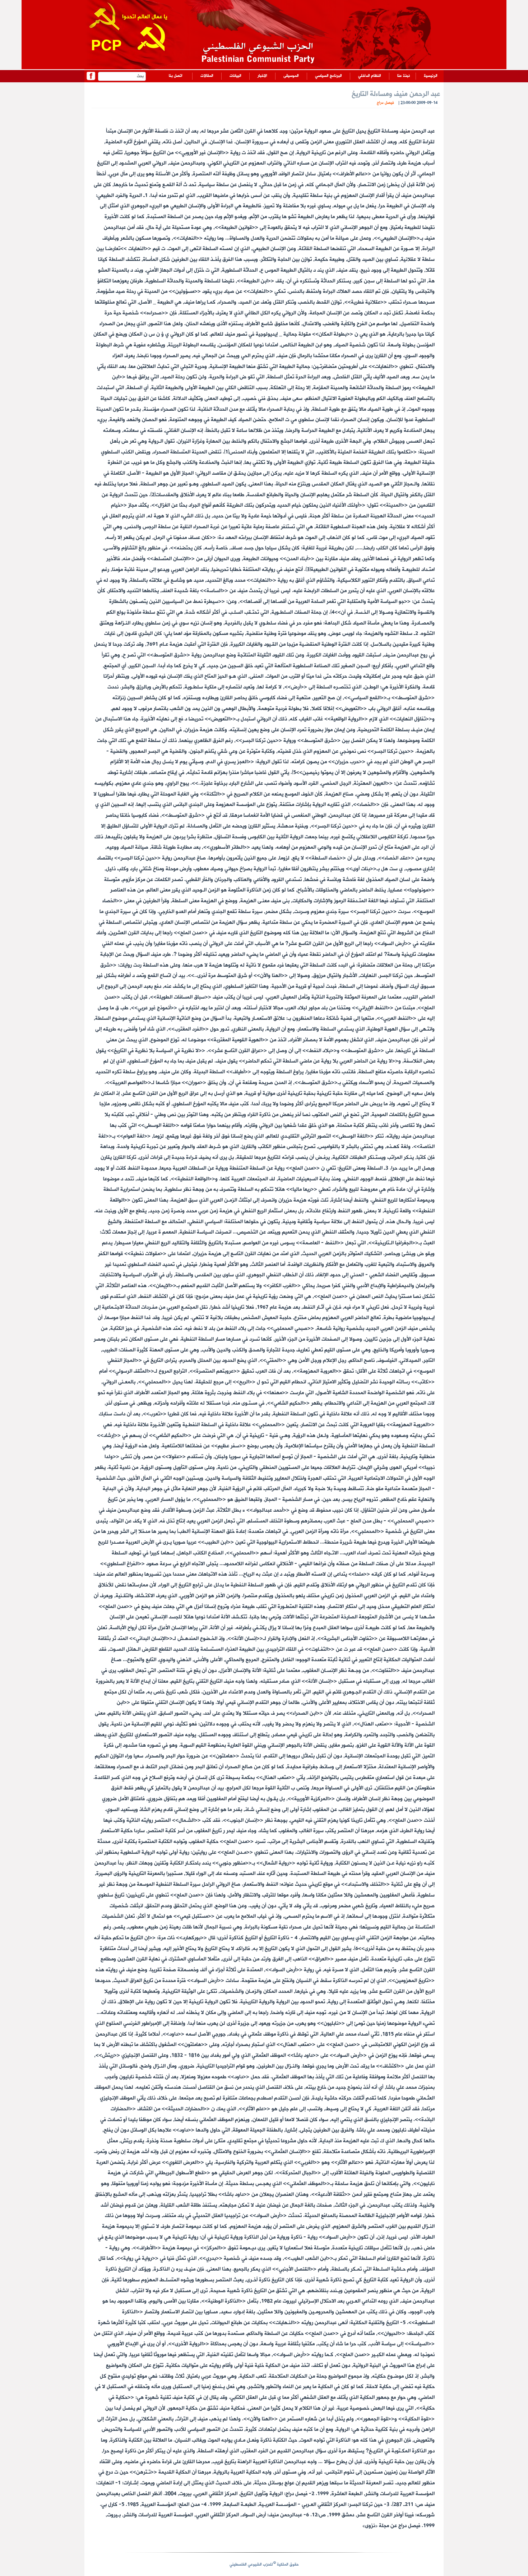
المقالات (207, 76)
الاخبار (262, 76)
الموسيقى (291, 76)
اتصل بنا (176, 76)
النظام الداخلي (370, 76)
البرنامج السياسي (328, 76)
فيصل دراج (385, 103)
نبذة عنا (404, 76)
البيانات (235, 76)
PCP (106, 47)
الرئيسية (431, 76)
